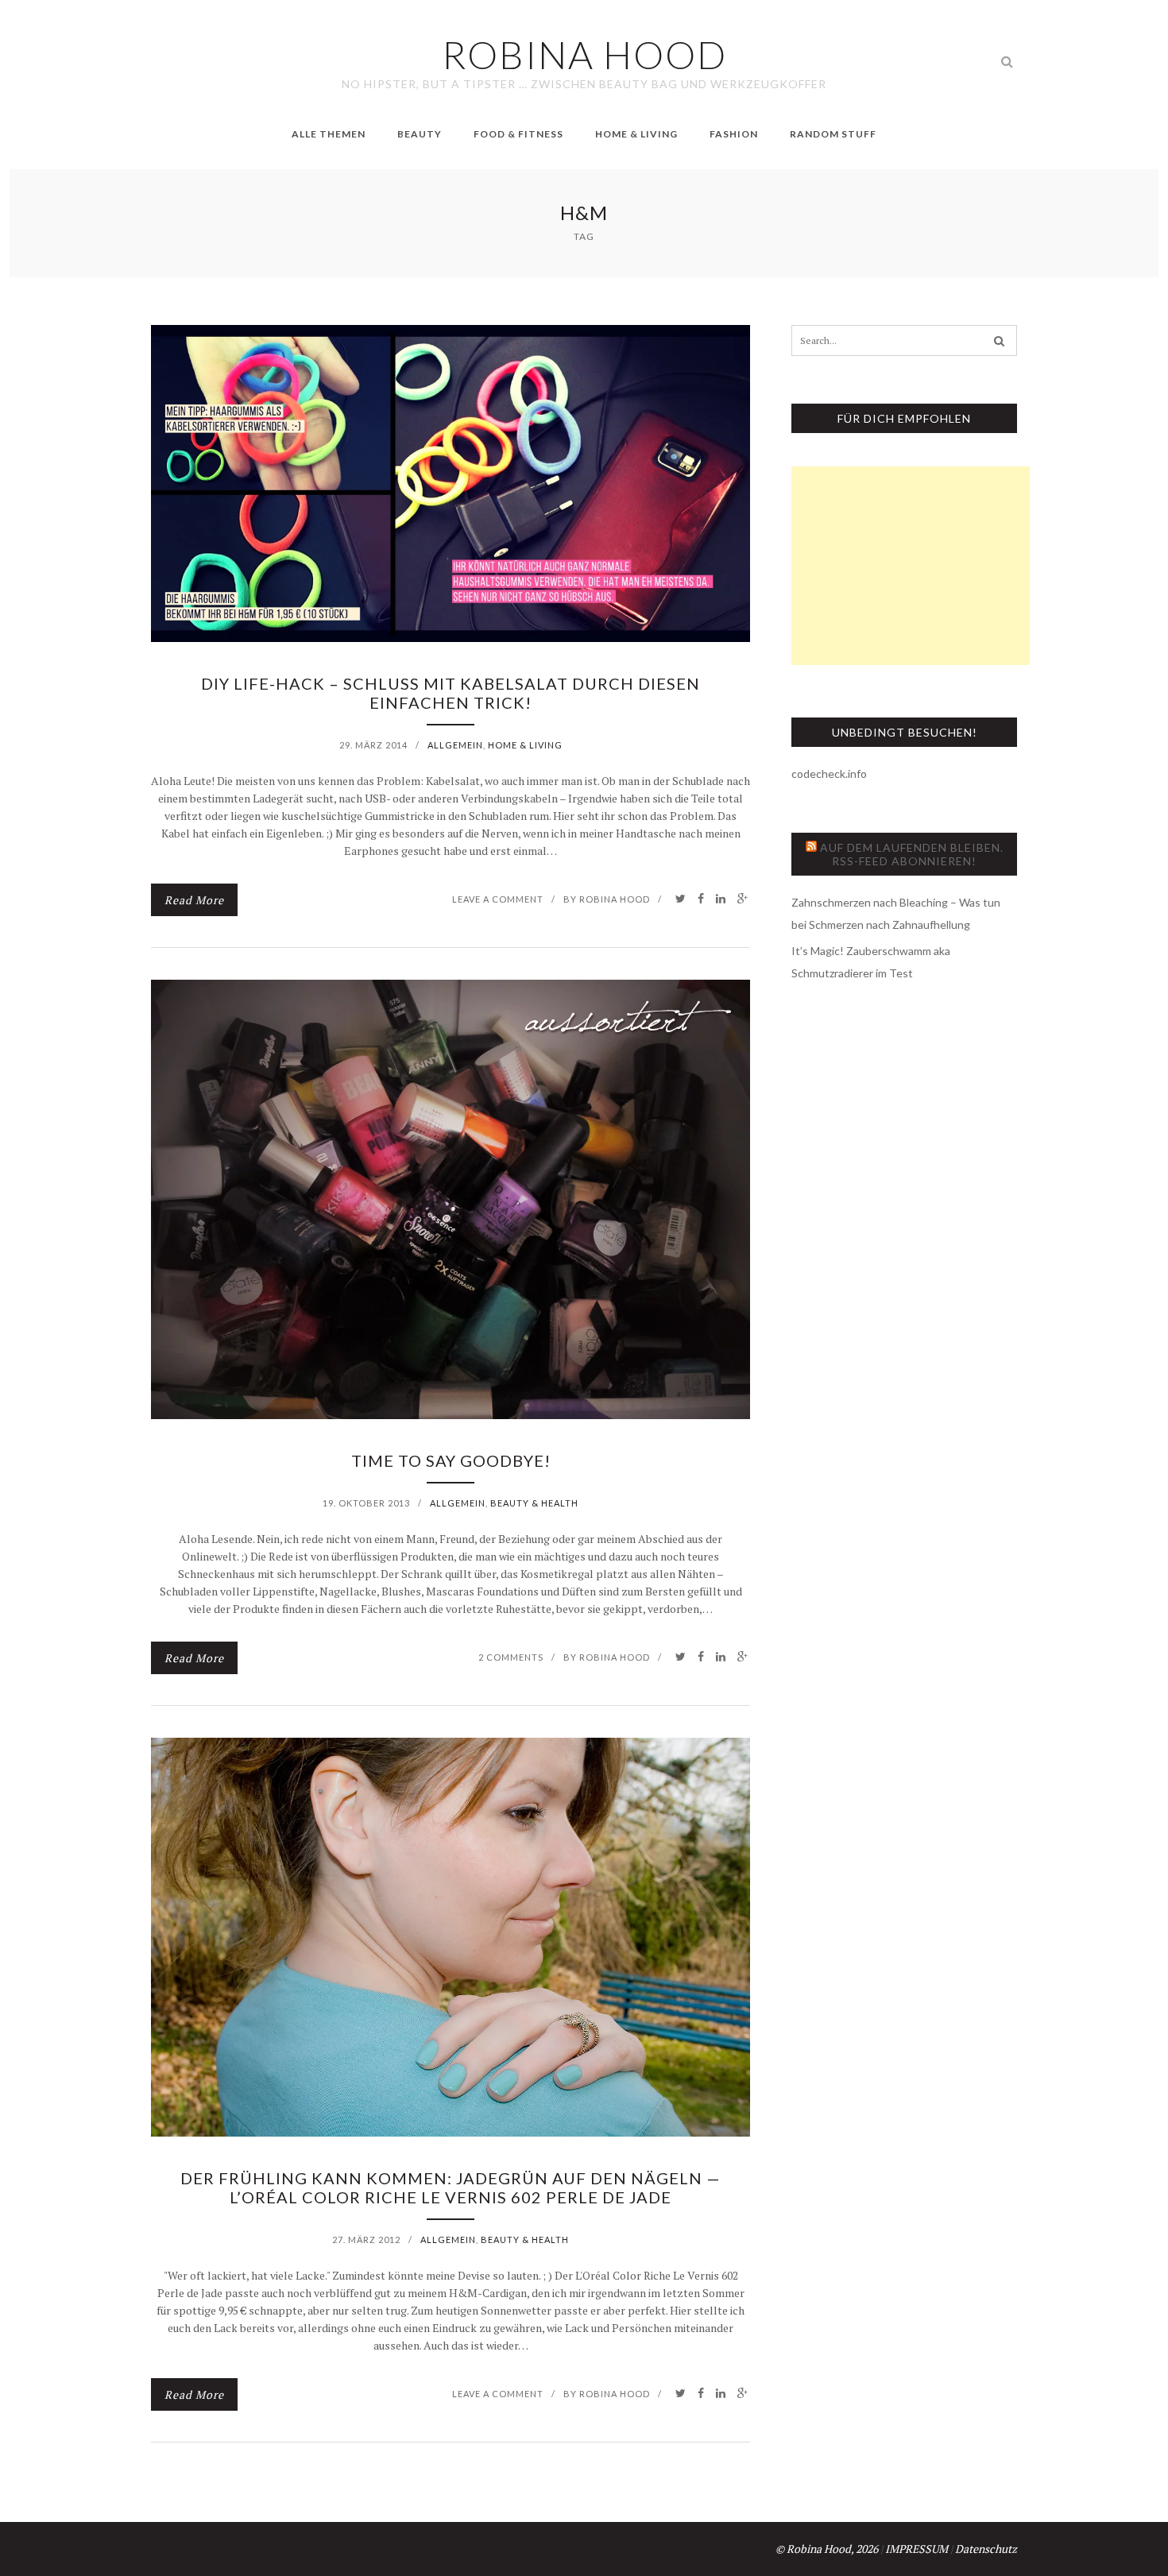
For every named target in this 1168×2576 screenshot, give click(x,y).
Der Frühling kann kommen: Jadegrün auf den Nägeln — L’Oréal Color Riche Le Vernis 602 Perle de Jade (451, 2187)
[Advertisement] (911, 566)
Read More (194, 900)
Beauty (420, 134)
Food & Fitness (518, 134)
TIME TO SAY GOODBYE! (451, 1460)
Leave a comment (498, 899)
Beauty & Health (534, 1503)
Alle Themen (329, 134)
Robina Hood (615, 899)
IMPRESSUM (917, 2549)
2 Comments (511, 1657)
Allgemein (455, 745)
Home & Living (636, 134)
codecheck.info (829, 774)
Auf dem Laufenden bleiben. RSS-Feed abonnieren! (912, 854)
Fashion (734, 134)
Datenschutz (986, 2549)
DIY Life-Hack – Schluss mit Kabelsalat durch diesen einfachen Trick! (451, 693)
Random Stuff (833, 134)
